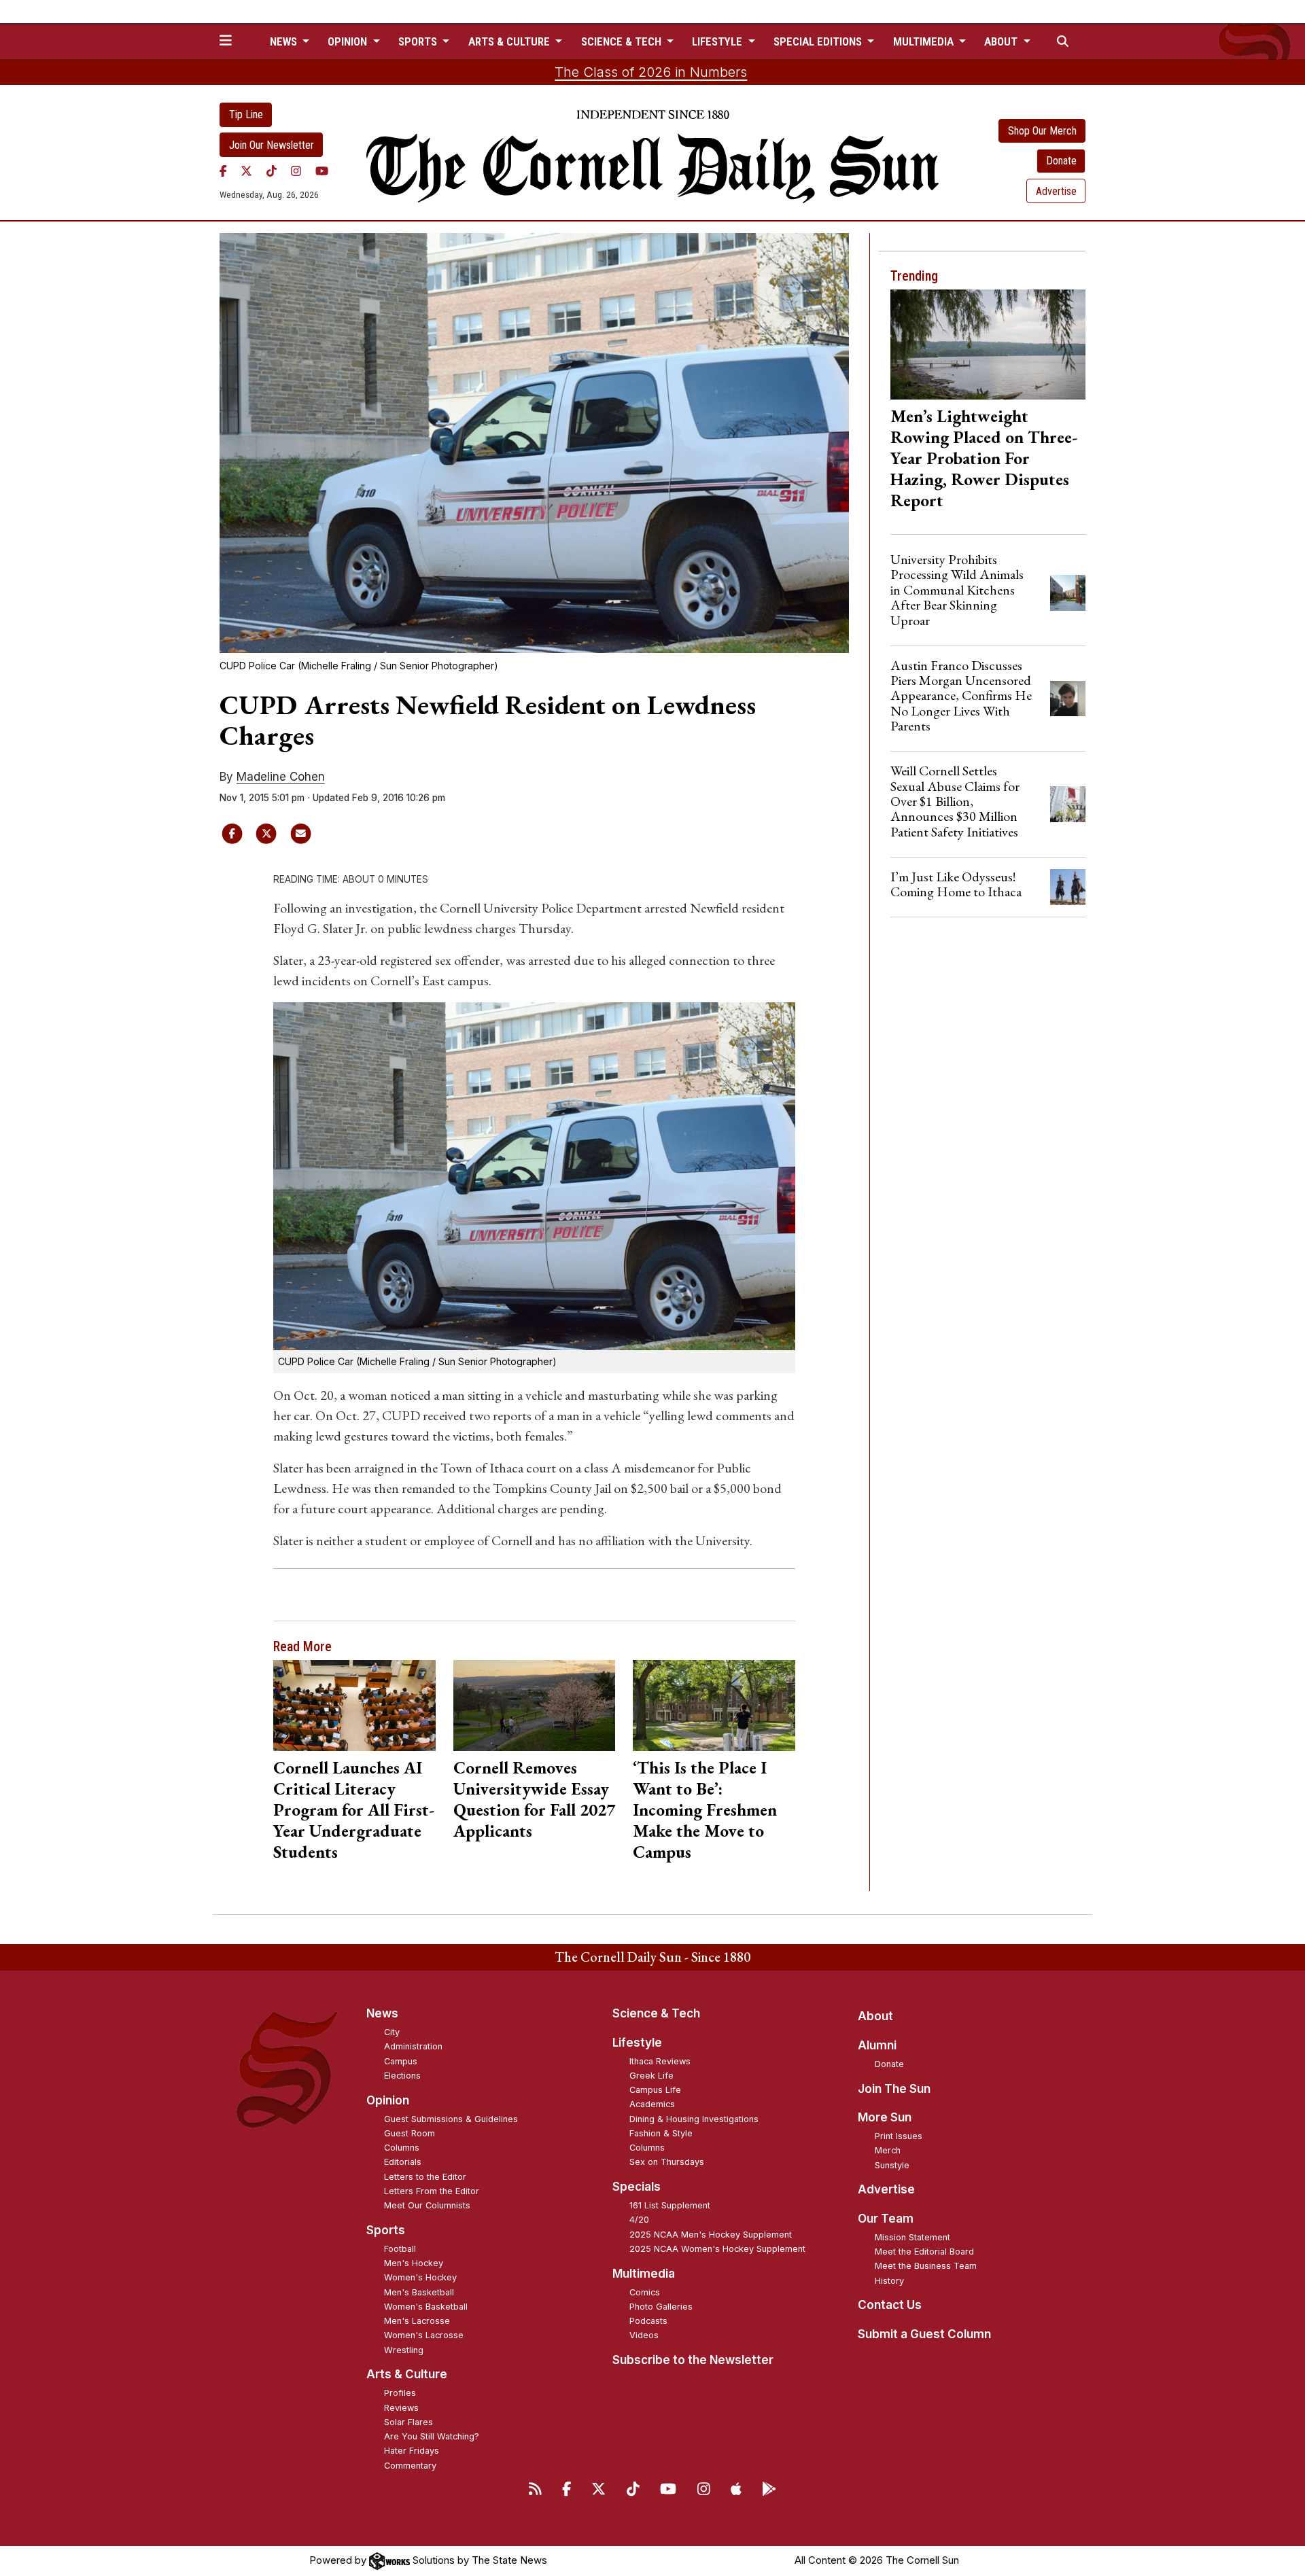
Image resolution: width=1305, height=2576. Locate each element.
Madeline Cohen (281, 777)
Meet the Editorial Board (924, 2252)
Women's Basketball (426, 2307)
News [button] (285, 41)
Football (400, 2249)
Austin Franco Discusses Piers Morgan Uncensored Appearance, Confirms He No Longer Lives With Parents (961, 696)
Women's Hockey (420, 2277)
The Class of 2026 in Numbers (651, 72)
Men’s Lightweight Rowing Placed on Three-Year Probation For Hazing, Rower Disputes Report (984, 458)
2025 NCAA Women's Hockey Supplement (717, 2249)
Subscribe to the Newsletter (693, 2360)
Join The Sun (894, 2089)
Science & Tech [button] (623, 41)
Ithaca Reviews (660, 2061)
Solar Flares (408, 2422)
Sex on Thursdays (667, 2162)
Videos (644, 2335)
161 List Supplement (670, 2205)
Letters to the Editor (425, 2177)
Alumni (877, 2045)
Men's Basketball (419, 2292)
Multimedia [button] (925, 41)
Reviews (401, 2408)
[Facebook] (223, 171)
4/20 (639, 2220)
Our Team (886, 2219)
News (382, 2013)
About (875, 2016)
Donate (1061, 161)
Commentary (410, 2466)
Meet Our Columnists (427, 2205)
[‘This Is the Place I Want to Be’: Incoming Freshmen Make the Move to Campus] (714, 1706)
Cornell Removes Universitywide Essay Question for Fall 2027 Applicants (534, 1799)
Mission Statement (912, 2237)
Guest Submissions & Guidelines (451, 2119)
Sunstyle (892, 2165)
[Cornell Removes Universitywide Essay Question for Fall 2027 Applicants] (535, 1706)
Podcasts (648, 2321)
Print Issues (899, 2136)
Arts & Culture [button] (510, 41)
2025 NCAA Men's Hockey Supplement (711, 2235)
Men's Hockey (414, 2263)
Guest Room (410, 2133)
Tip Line (246, 114)
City (392, 2032)
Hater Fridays (412, 2451)
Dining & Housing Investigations (694, 2119)
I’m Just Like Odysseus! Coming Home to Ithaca (956, 884)
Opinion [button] (349, 41)
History (889, 2281)
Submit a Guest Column (924, 2334)
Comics (645, 2292)
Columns (402, 2148)
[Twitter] (246, 171)
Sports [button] (419, 41)
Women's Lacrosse (424, 2335)
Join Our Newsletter (272, 145)
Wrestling (404, 2350)
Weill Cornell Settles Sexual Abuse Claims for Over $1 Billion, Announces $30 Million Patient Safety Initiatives (955, 801)
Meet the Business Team (926, 2266)
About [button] (1002, 41)
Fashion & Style (661, 2133)
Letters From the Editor (432, 2191)
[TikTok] (272, 171)
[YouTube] (322, 171)
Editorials (403, 2162)
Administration (413, 2046)
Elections (402, 2076)
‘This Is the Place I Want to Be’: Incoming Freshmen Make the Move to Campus (705, 1810)
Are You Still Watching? (432, 2436)
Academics (652, 2104)
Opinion (388, 2100)
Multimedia (644, 2274)
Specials (637, 2187)
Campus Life (655, 2090)
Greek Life (651, 2076)
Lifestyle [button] (718, 41)
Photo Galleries (661, 2307)
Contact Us (890, 2305)
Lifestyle (637, 2043)
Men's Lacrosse (417, 2321)
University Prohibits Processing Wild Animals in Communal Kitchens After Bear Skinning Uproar (957, 590)
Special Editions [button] (819, 41)
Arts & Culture (407, 2374)
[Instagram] (296, 171)
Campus (401, 2061)
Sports (386, 2230)
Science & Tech (656, 2013)
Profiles (400, 2393)
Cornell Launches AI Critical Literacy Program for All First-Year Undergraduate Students (354, 1810)
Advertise (1056, 191)
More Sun (885, 2117)
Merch (888, 2150)
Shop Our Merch (1042, 131)
